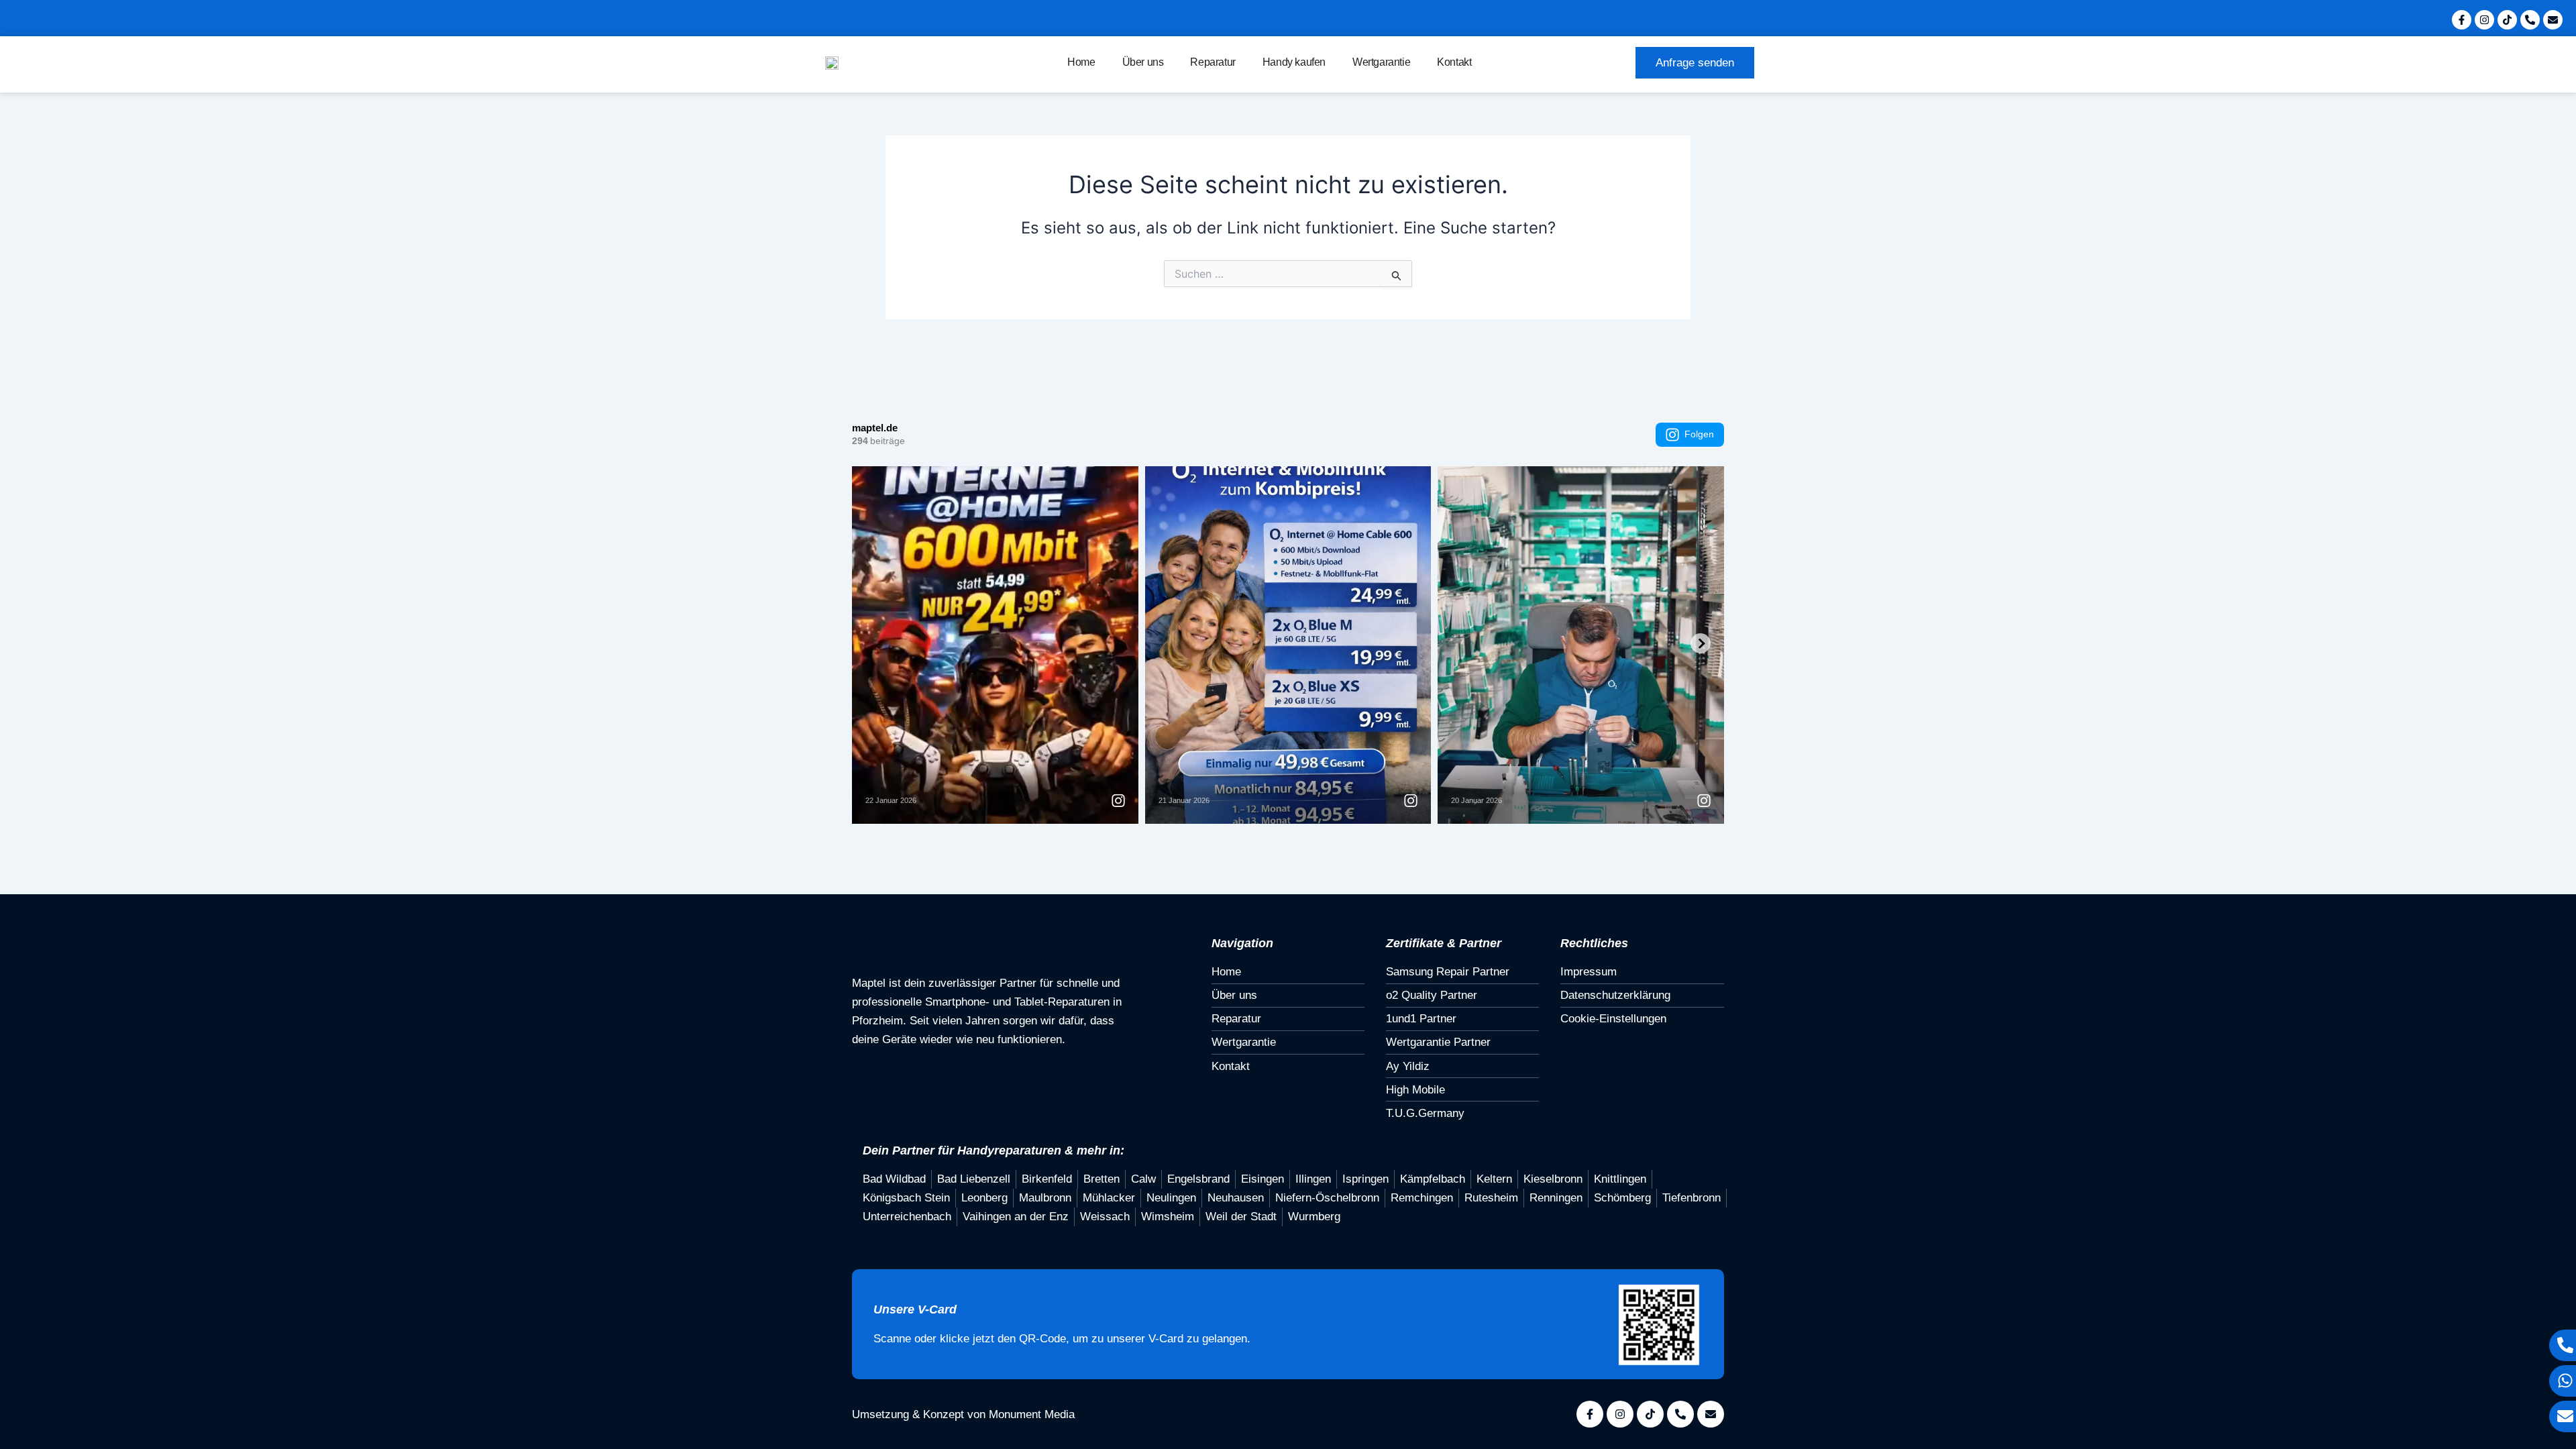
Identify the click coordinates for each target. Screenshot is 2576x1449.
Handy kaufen (1294, 62)
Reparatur (1213, 62)
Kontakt (1454, 62)
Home (1081, 62)
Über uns (1143, 62)
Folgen (1699, 434)
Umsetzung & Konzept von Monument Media (963, 1414)
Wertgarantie (1381, 62)
